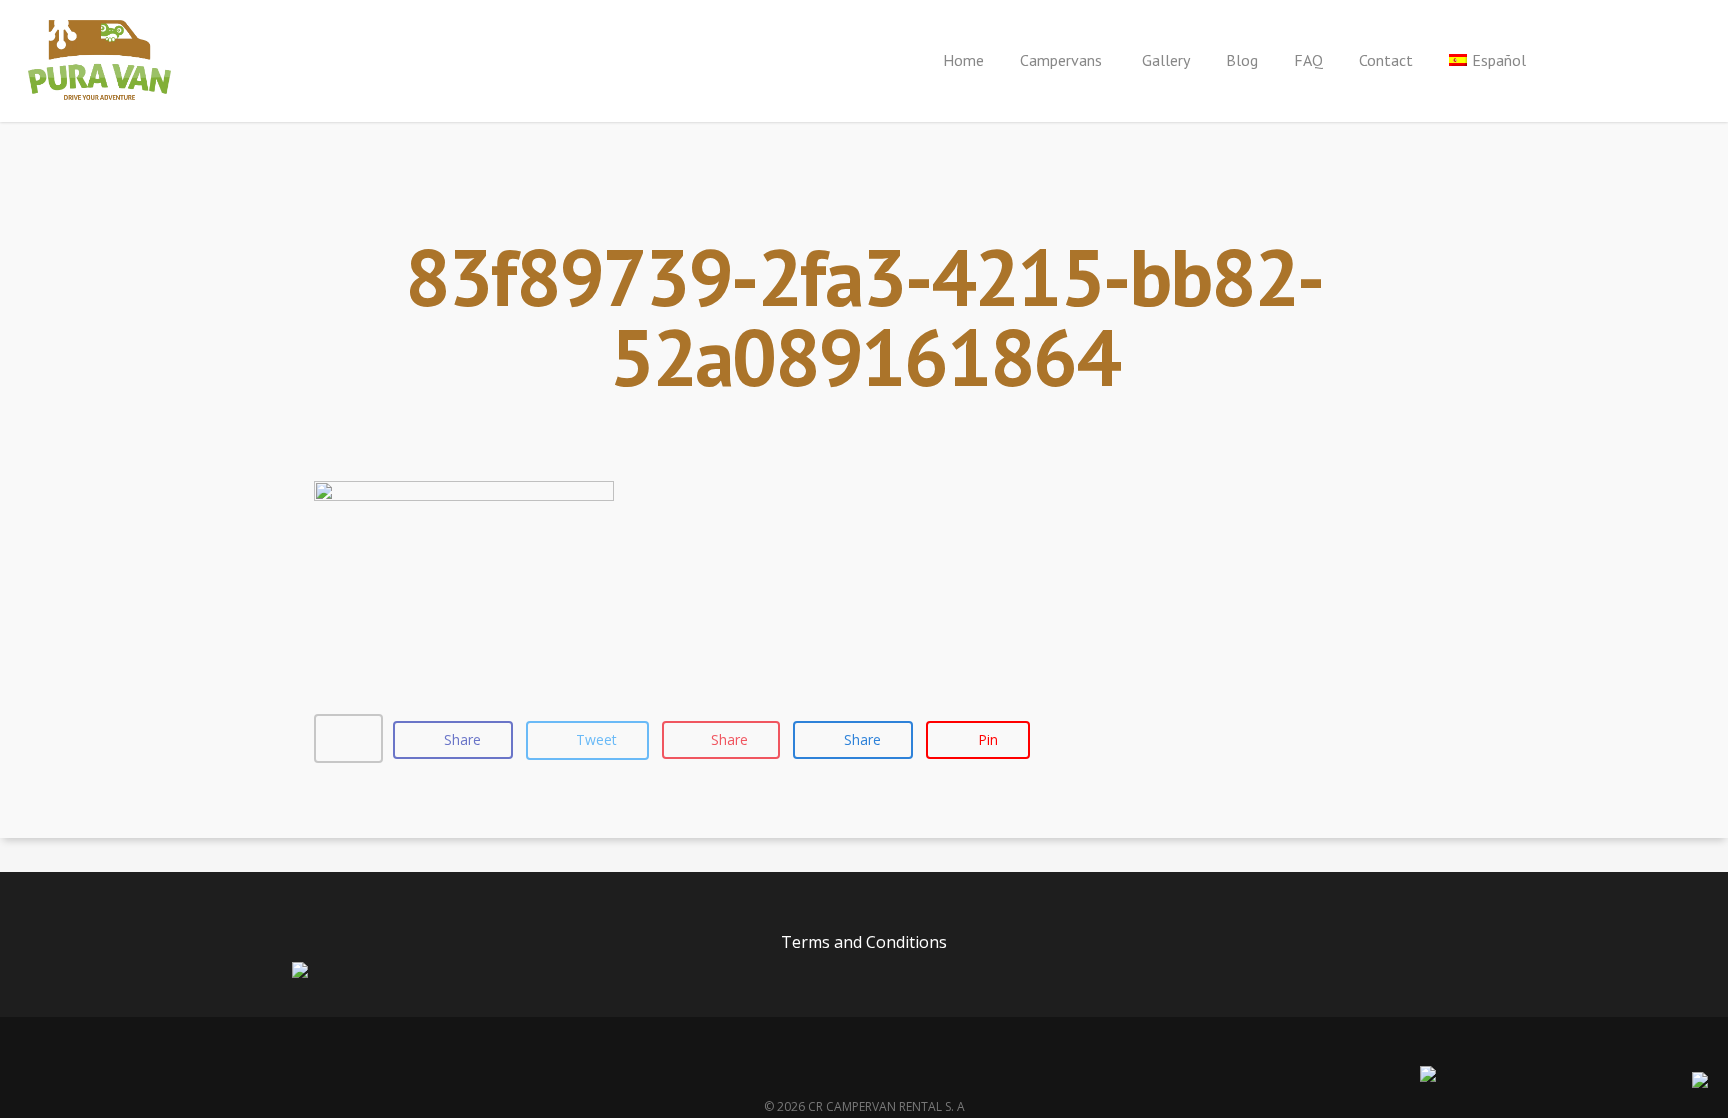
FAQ (1308, 60)
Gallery (1166, 60)
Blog (1242, 60)
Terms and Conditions (864, 942)
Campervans (1063, 60)
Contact (1386, 60)
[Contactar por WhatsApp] (1700, 1082)
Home (963, 60)
